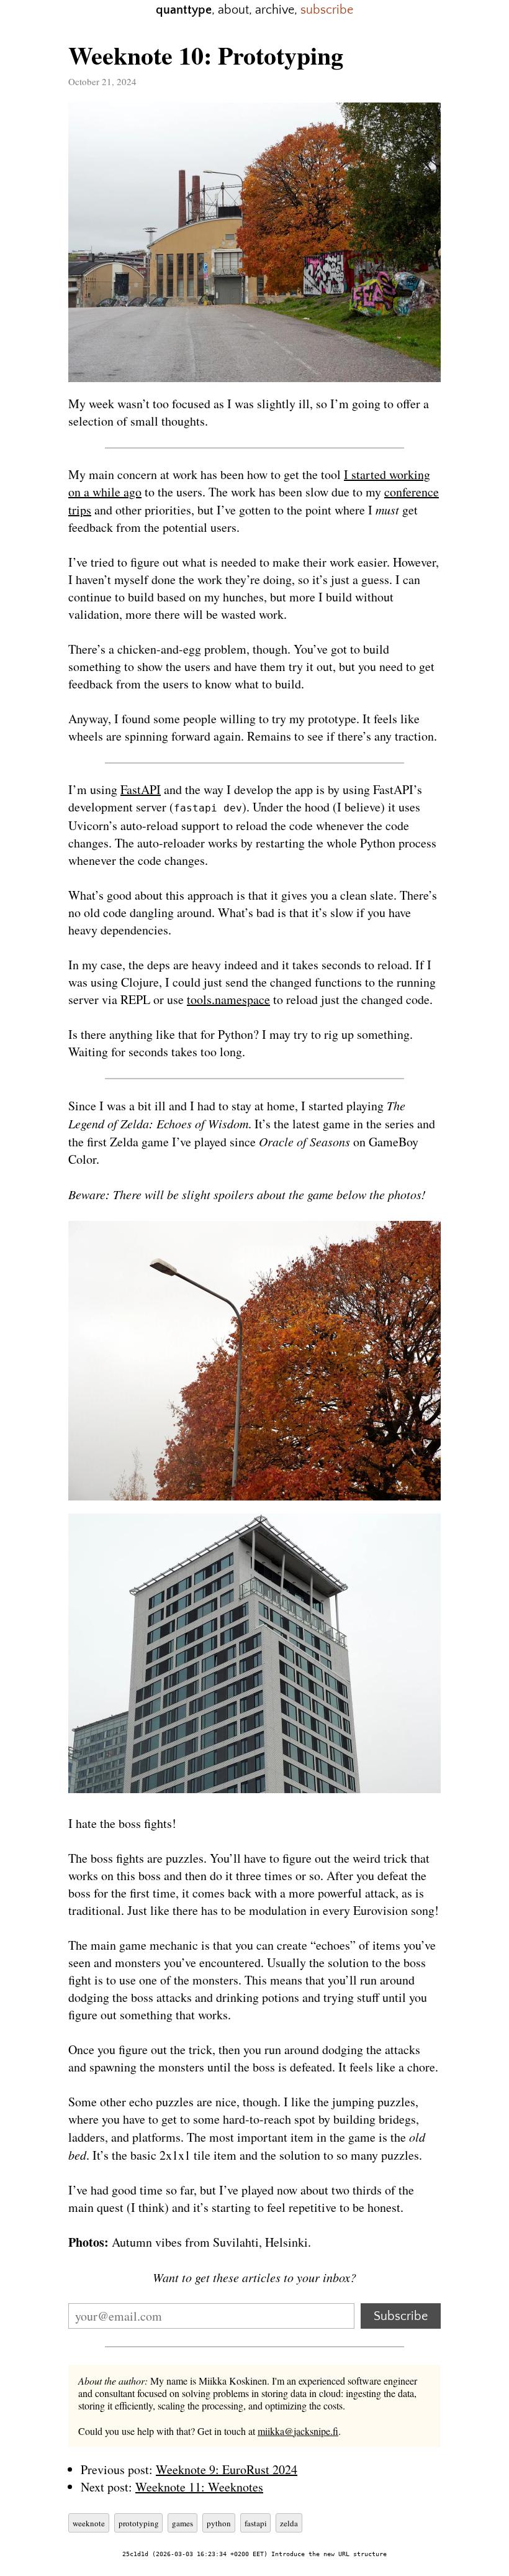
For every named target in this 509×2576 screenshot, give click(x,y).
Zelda (289, 2523)
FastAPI (141, 789)
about (233, 10)
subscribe (327, 10)
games (182, 2523)
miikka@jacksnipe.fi (298, 2431)
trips (80, 510)
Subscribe (401, 2316)
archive (275, 10)
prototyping (139, 2523)
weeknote (89, 2523)
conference (412, 492)
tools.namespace (228, 999)
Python (219, 2523)
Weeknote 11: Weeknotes (199, 2487)
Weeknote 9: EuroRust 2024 (227, 2469)
